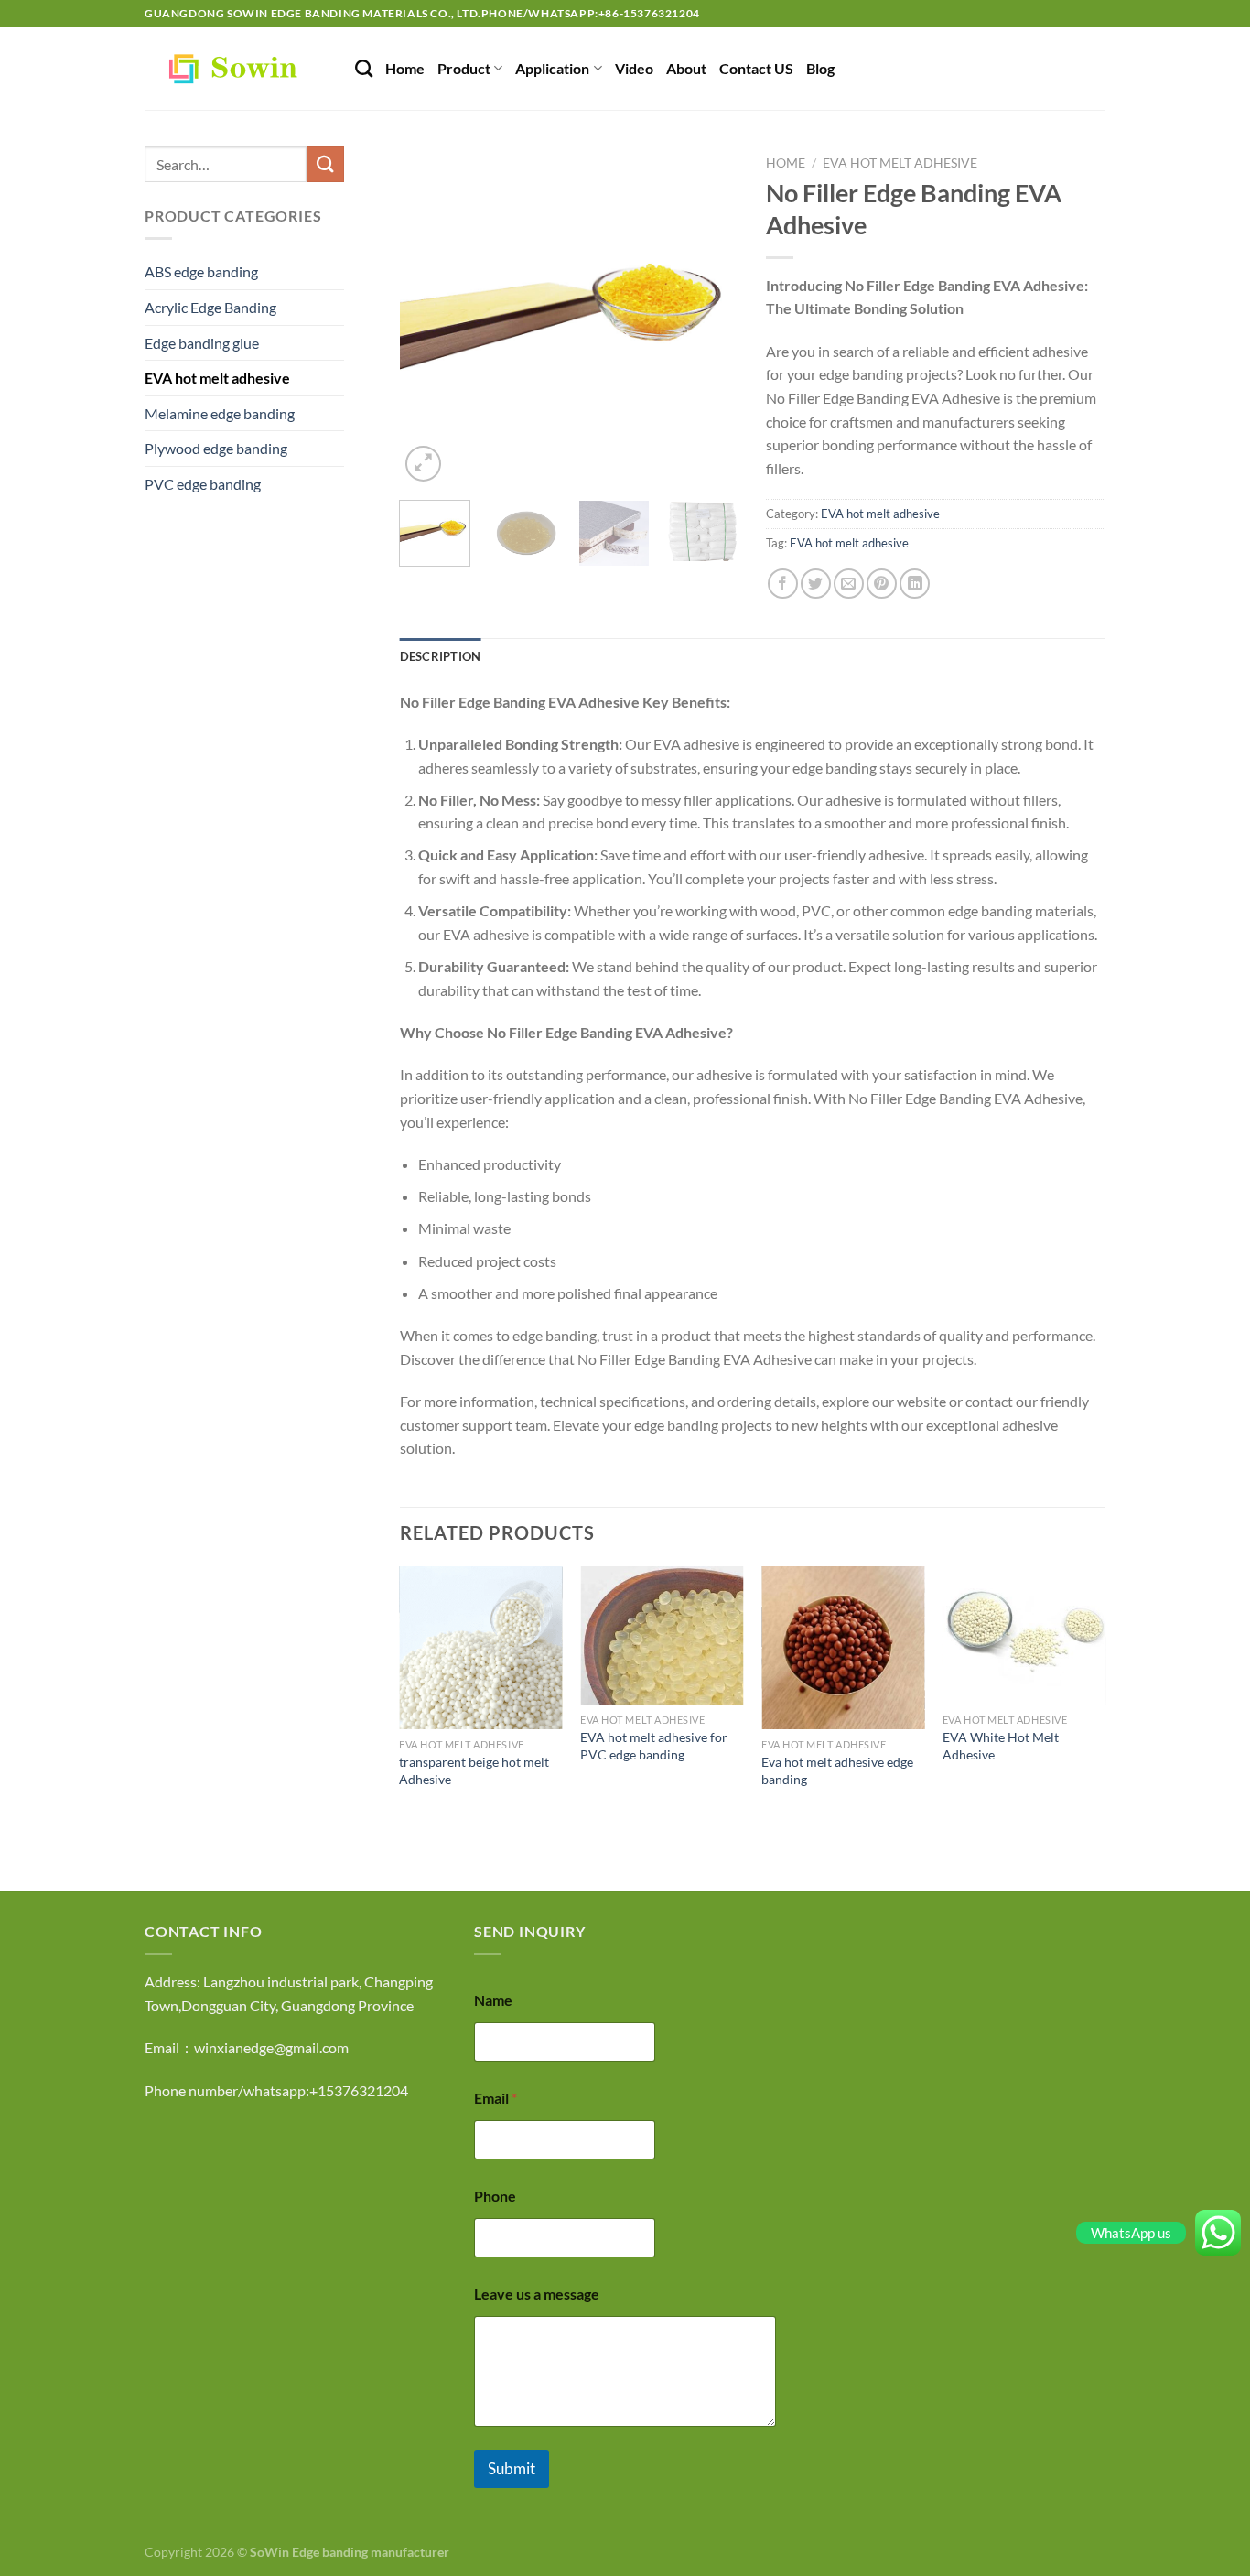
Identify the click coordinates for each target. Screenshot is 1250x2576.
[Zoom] (423, 464)
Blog (820, 68)
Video (634, 68)
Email (496, 2098)
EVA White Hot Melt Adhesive (1001, 1746)
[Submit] (325, 164)
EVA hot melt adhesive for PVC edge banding (654, 1746)
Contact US (756, 68)
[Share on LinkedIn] (915, 584)
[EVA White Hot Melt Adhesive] (1024, 1636)
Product (464, 68)
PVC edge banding (203, 484)
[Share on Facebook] (783, 584)
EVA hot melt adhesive (217, 378)
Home (405, 68)
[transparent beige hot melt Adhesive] (480, 1648)
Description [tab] (441, 656)
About (686, 68)
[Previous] (429, 316)
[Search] (364, 68)
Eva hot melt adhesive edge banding (837, 1770)
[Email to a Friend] (849, 584)
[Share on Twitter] (816, 584)
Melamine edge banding (220, 413)
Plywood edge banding (216, 448)
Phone (495, 2196)
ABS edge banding (201, 271)
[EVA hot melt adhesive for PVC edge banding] (662, 1636)
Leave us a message (537, 2294)
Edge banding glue (202, 343)
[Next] (709, 316)
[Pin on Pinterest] (882, 584)
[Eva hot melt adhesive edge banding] (843, 1648)
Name (493, 2000)
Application (552, 68)
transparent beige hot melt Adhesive (474, 1770)
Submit (512, 2468)
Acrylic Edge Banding (210, 307)
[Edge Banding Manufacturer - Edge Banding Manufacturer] (236, 69)
